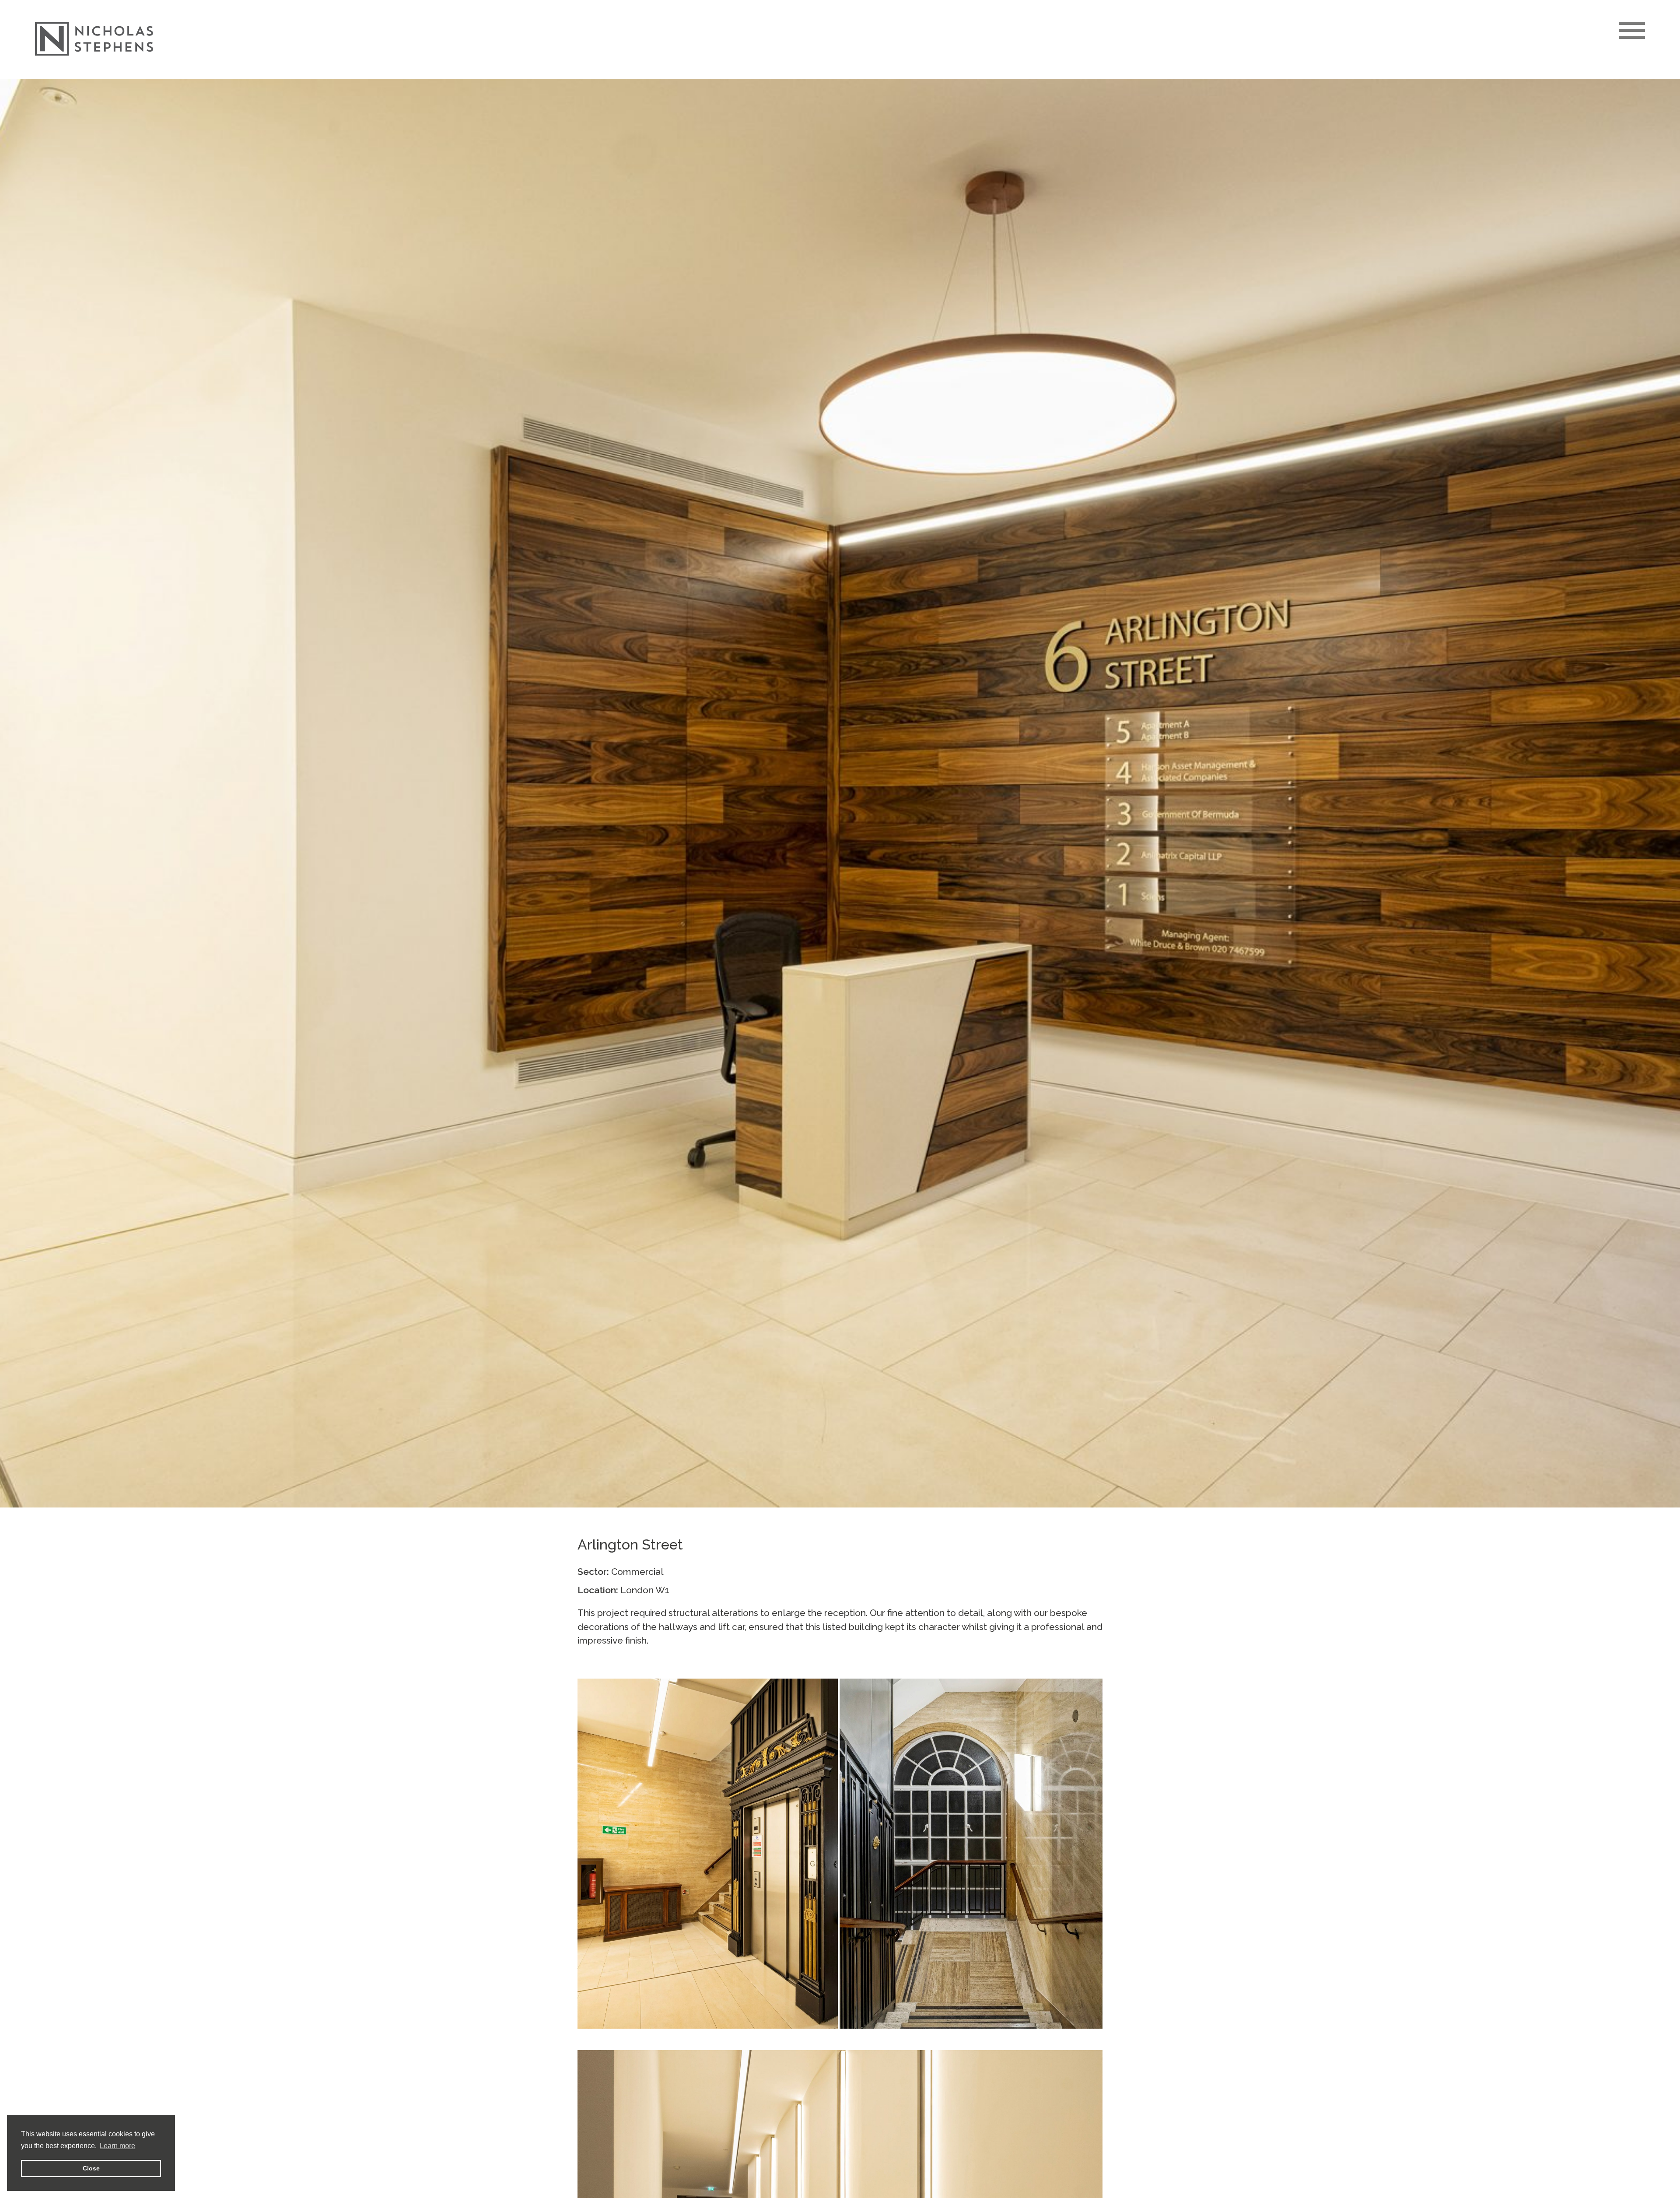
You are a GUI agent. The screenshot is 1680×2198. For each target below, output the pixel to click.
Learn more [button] (117, 2146)
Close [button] (91, 2168)
